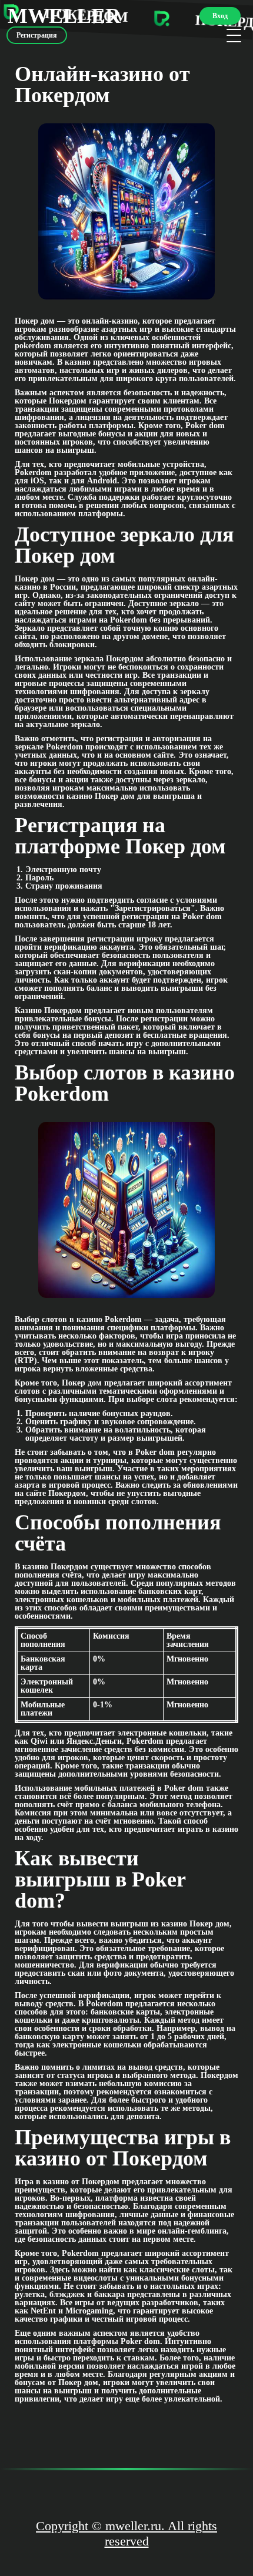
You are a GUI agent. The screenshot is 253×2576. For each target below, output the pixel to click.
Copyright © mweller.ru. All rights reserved (126, 2533)
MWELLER (64, 16)
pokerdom (33, 346)
